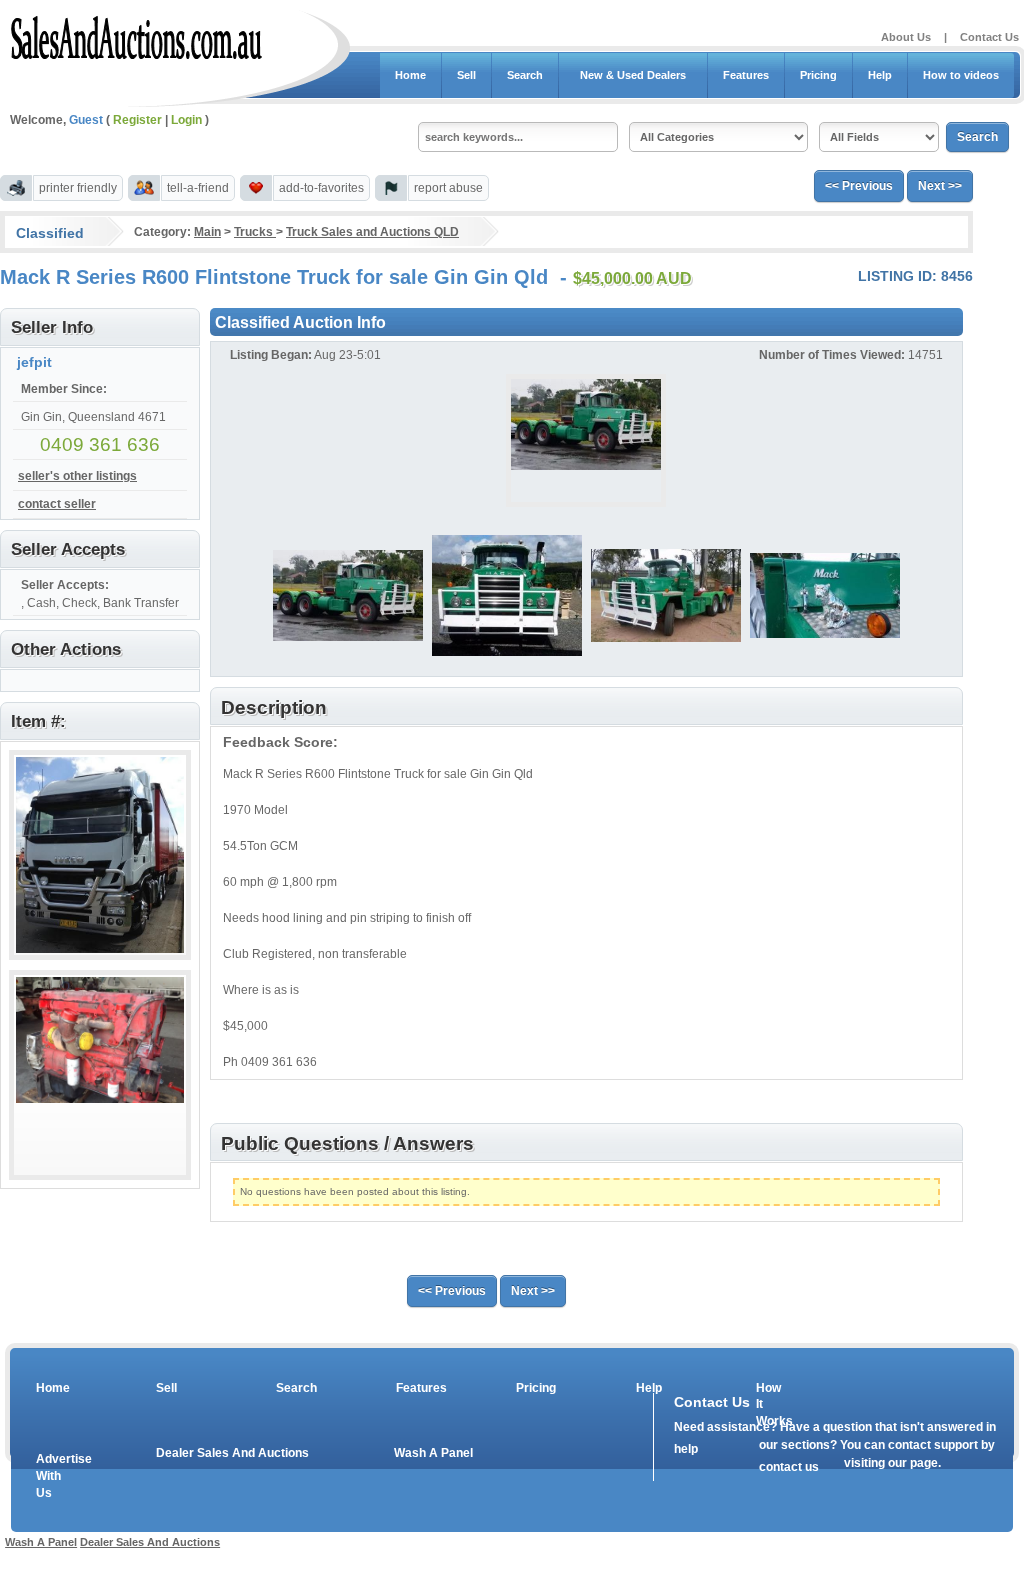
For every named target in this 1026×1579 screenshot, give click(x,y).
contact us (789, 1467)
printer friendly (78, 188)
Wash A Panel (433, 1453)
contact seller (57, 504)
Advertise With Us (51, 1476)
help (686, 1449)
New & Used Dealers (633, 75)
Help (880, 75)
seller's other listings (77, 476)
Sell (466, 75)
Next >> (940, 186)
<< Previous (859, 186)
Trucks (255, 232)
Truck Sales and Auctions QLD (372, 232)
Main (207, 232)
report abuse (448, 188)
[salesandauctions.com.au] (137, 34)
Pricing (818, 75)
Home (410, 75)
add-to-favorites (321, 188)
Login (186, 120)
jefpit (34, 362)
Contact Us (989, 37)
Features (746, 75)
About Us (906, 37)
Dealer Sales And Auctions (232, 1453)
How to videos (961, 75)
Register (137, 120)
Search (525, 75)
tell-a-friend (198, 188)
